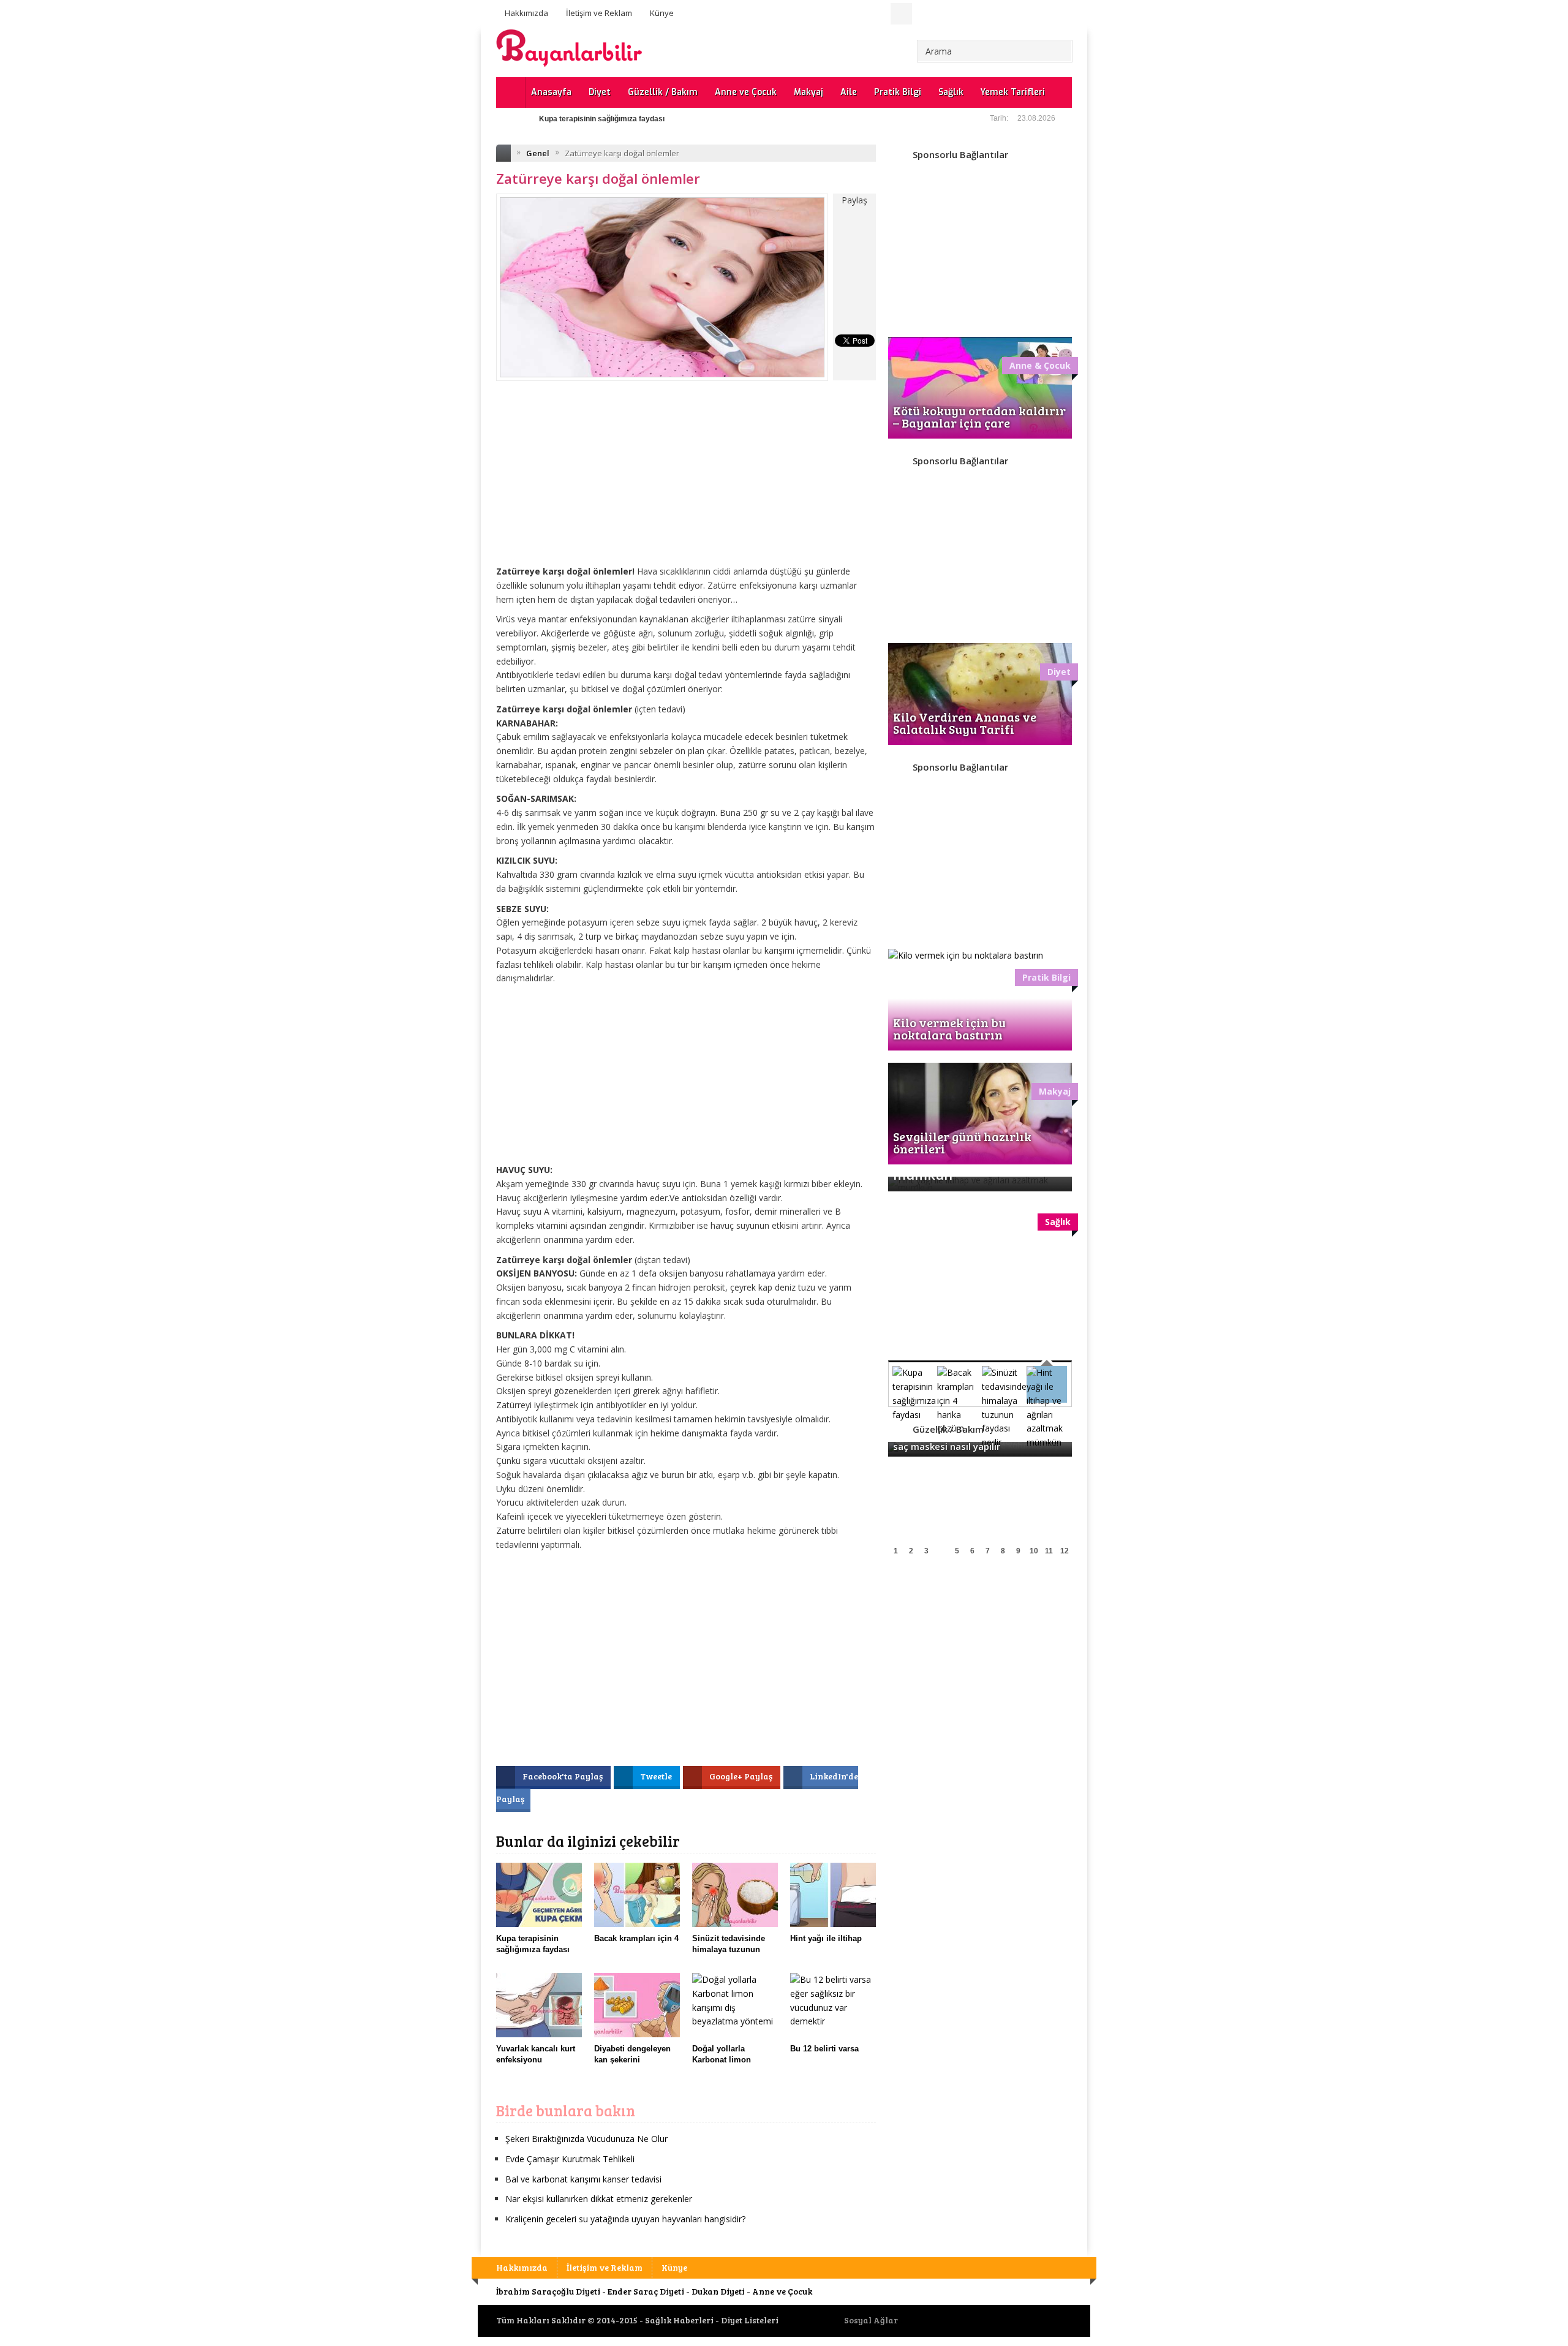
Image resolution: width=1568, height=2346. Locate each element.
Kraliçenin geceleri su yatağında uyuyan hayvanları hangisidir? (625, 2219)
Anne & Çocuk (1040, 365)
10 (1034, 1551)
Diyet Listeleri (750, 2320)
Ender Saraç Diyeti (646, 2291)
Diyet (600, 92)
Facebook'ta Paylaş (563, 1776)
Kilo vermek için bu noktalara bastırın (949, 1028)
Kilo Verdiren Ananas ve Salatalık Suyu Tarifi (965, 723)
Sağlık (951, 92)
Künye (662, 13)
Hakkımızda (526, 13)
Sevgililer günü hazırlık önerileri (962, 1142)
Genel (538, 153)
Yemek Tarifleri (1013, 92)
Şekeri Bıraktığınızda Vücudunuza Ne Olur (586, 2139)
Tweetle (657, 1776)
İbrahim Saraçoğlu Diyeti (548, 2291)
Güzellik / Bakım (663, 92)
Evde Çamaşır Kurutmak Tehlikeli (570, 2159)
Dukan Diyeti (718, 2291)
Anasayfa (551, 92)
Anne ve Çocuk (746, 92)
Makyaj (809, 92)
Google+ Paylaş (742, 1776)
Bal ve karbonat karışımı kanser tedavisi (583, 2179)
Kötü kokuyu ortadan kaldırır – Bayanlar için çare (979, 417)
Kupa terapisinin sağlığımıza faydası (602, 119)
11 (1049, 1551)
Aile (849, 92)
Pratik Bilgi (898, 92)
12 (1065, 1551)
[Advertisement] (686, 482)
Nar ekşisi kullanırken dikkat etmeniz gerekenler (599, 2199)
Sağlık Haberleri (679, 2320)
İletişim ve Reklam (599, 13)
